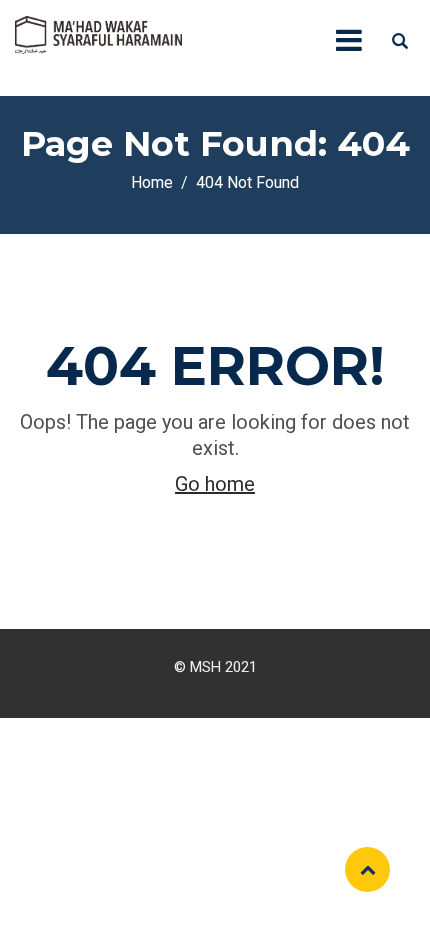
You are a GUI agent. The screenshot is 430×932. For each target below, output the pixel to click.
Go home (215, 484)
